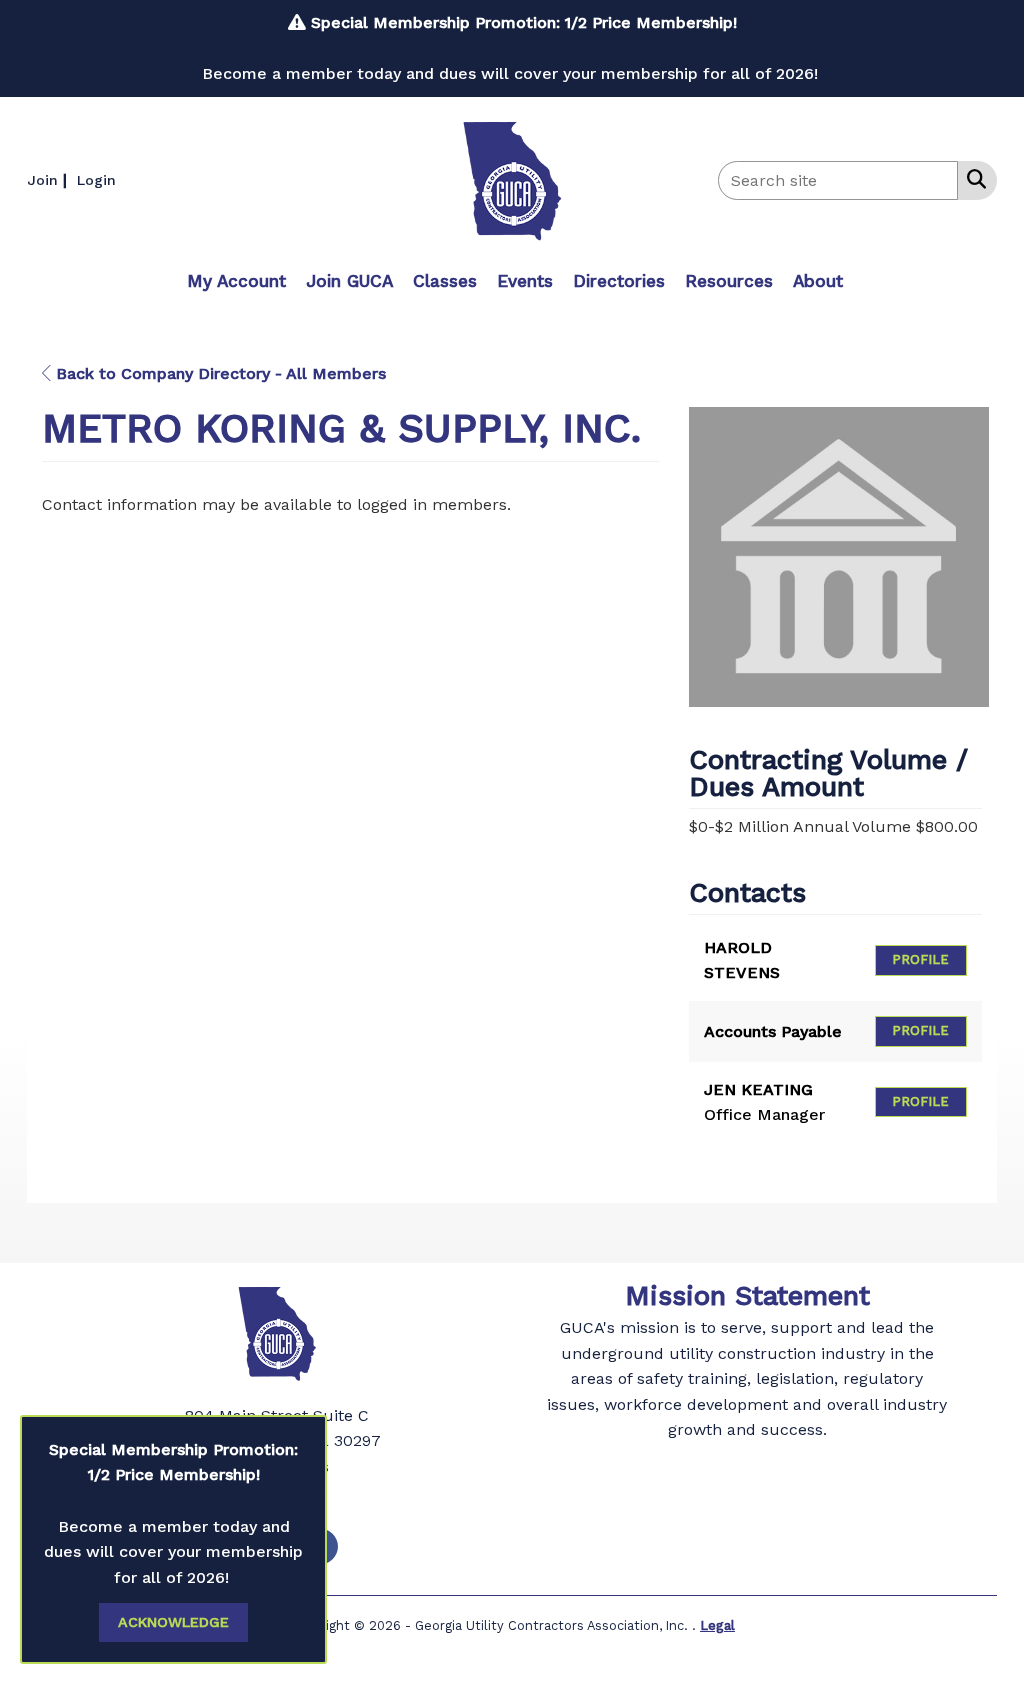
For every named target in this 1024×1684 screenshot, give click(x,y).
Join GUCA (349, 281)
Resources (729, 281)
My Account (236, 281)
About (818, 281)
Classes (445, 281)
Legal (717, 1625)
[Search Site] (972, 179)
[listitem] (49, 179)
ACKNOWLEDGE (173, 1622)
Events (525, 281)
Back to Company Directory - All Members (218, 373)
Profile (920, 959)
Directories (619, 281)
